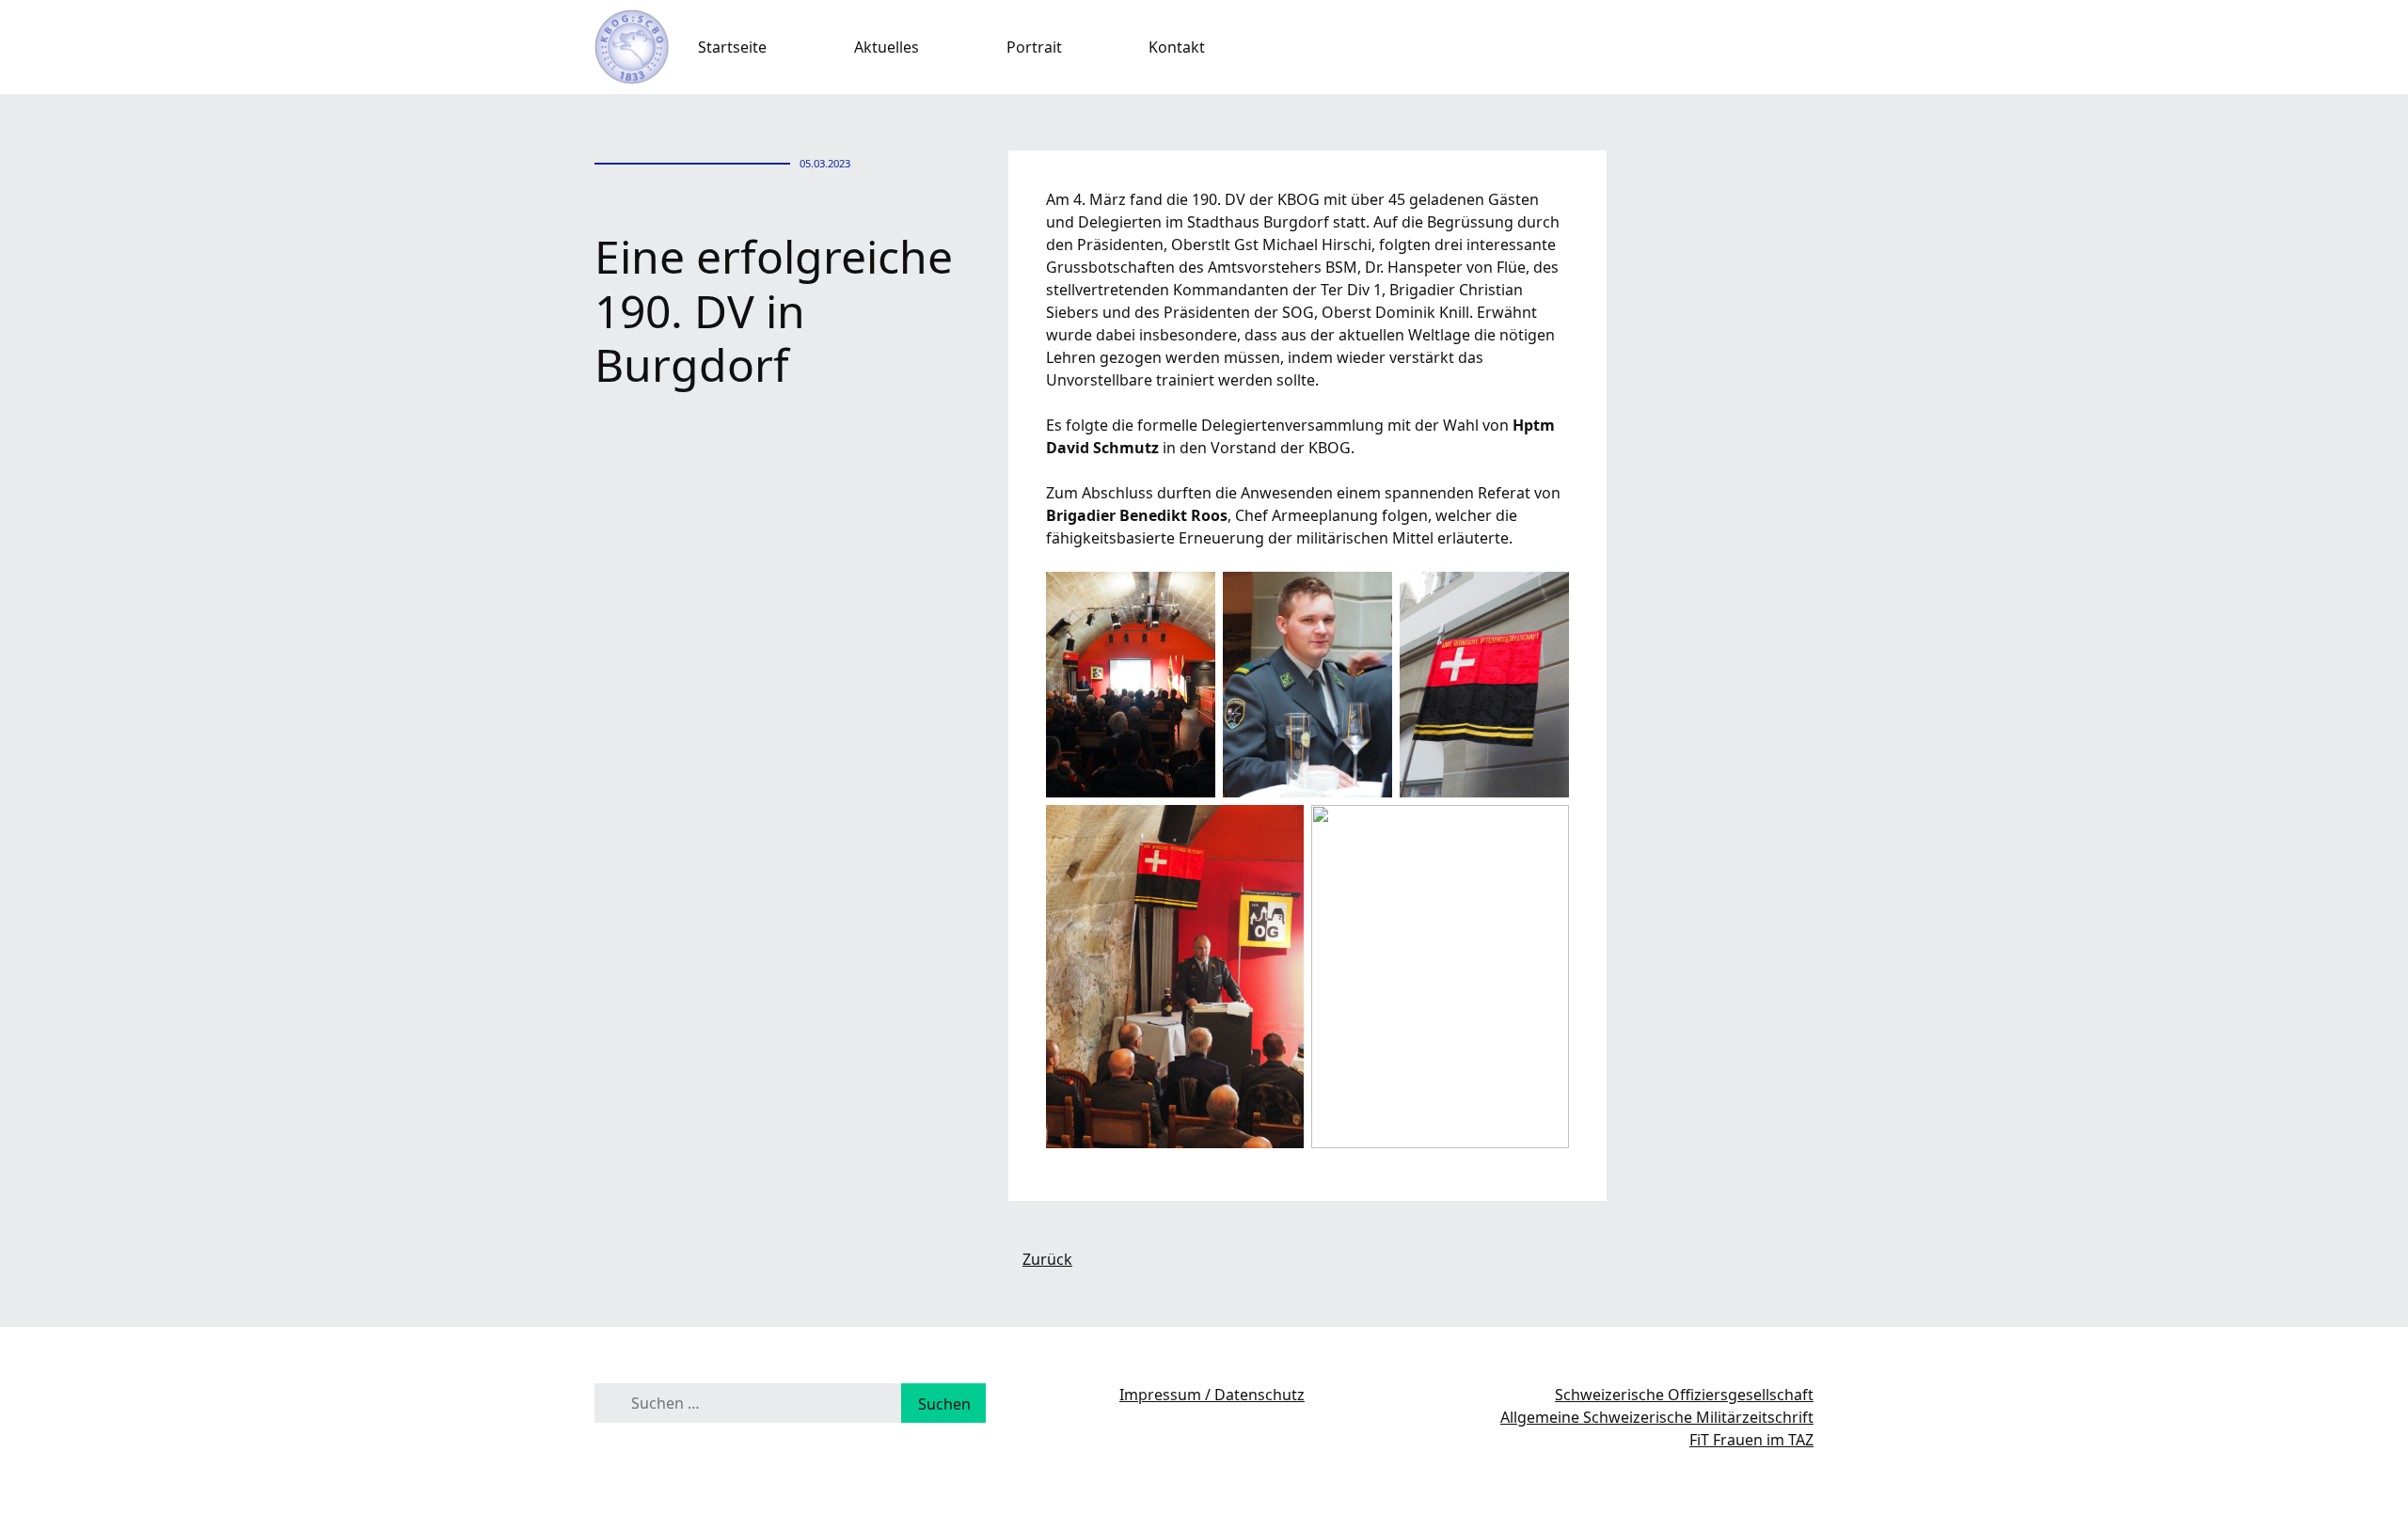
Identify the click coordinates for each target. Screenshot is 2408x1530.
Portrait (1034, 47)
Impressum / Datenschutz (1212, 1395)
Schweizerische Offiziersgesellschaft (1684, 1395)
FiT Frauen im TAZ (1751, 1440)
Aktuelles (887, 47)
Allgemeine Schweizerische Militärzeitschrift (1657, 1417)
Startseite (732, 47)
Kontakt (1177, 47)
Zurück (1047, 1259)
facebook (1804, 47)
